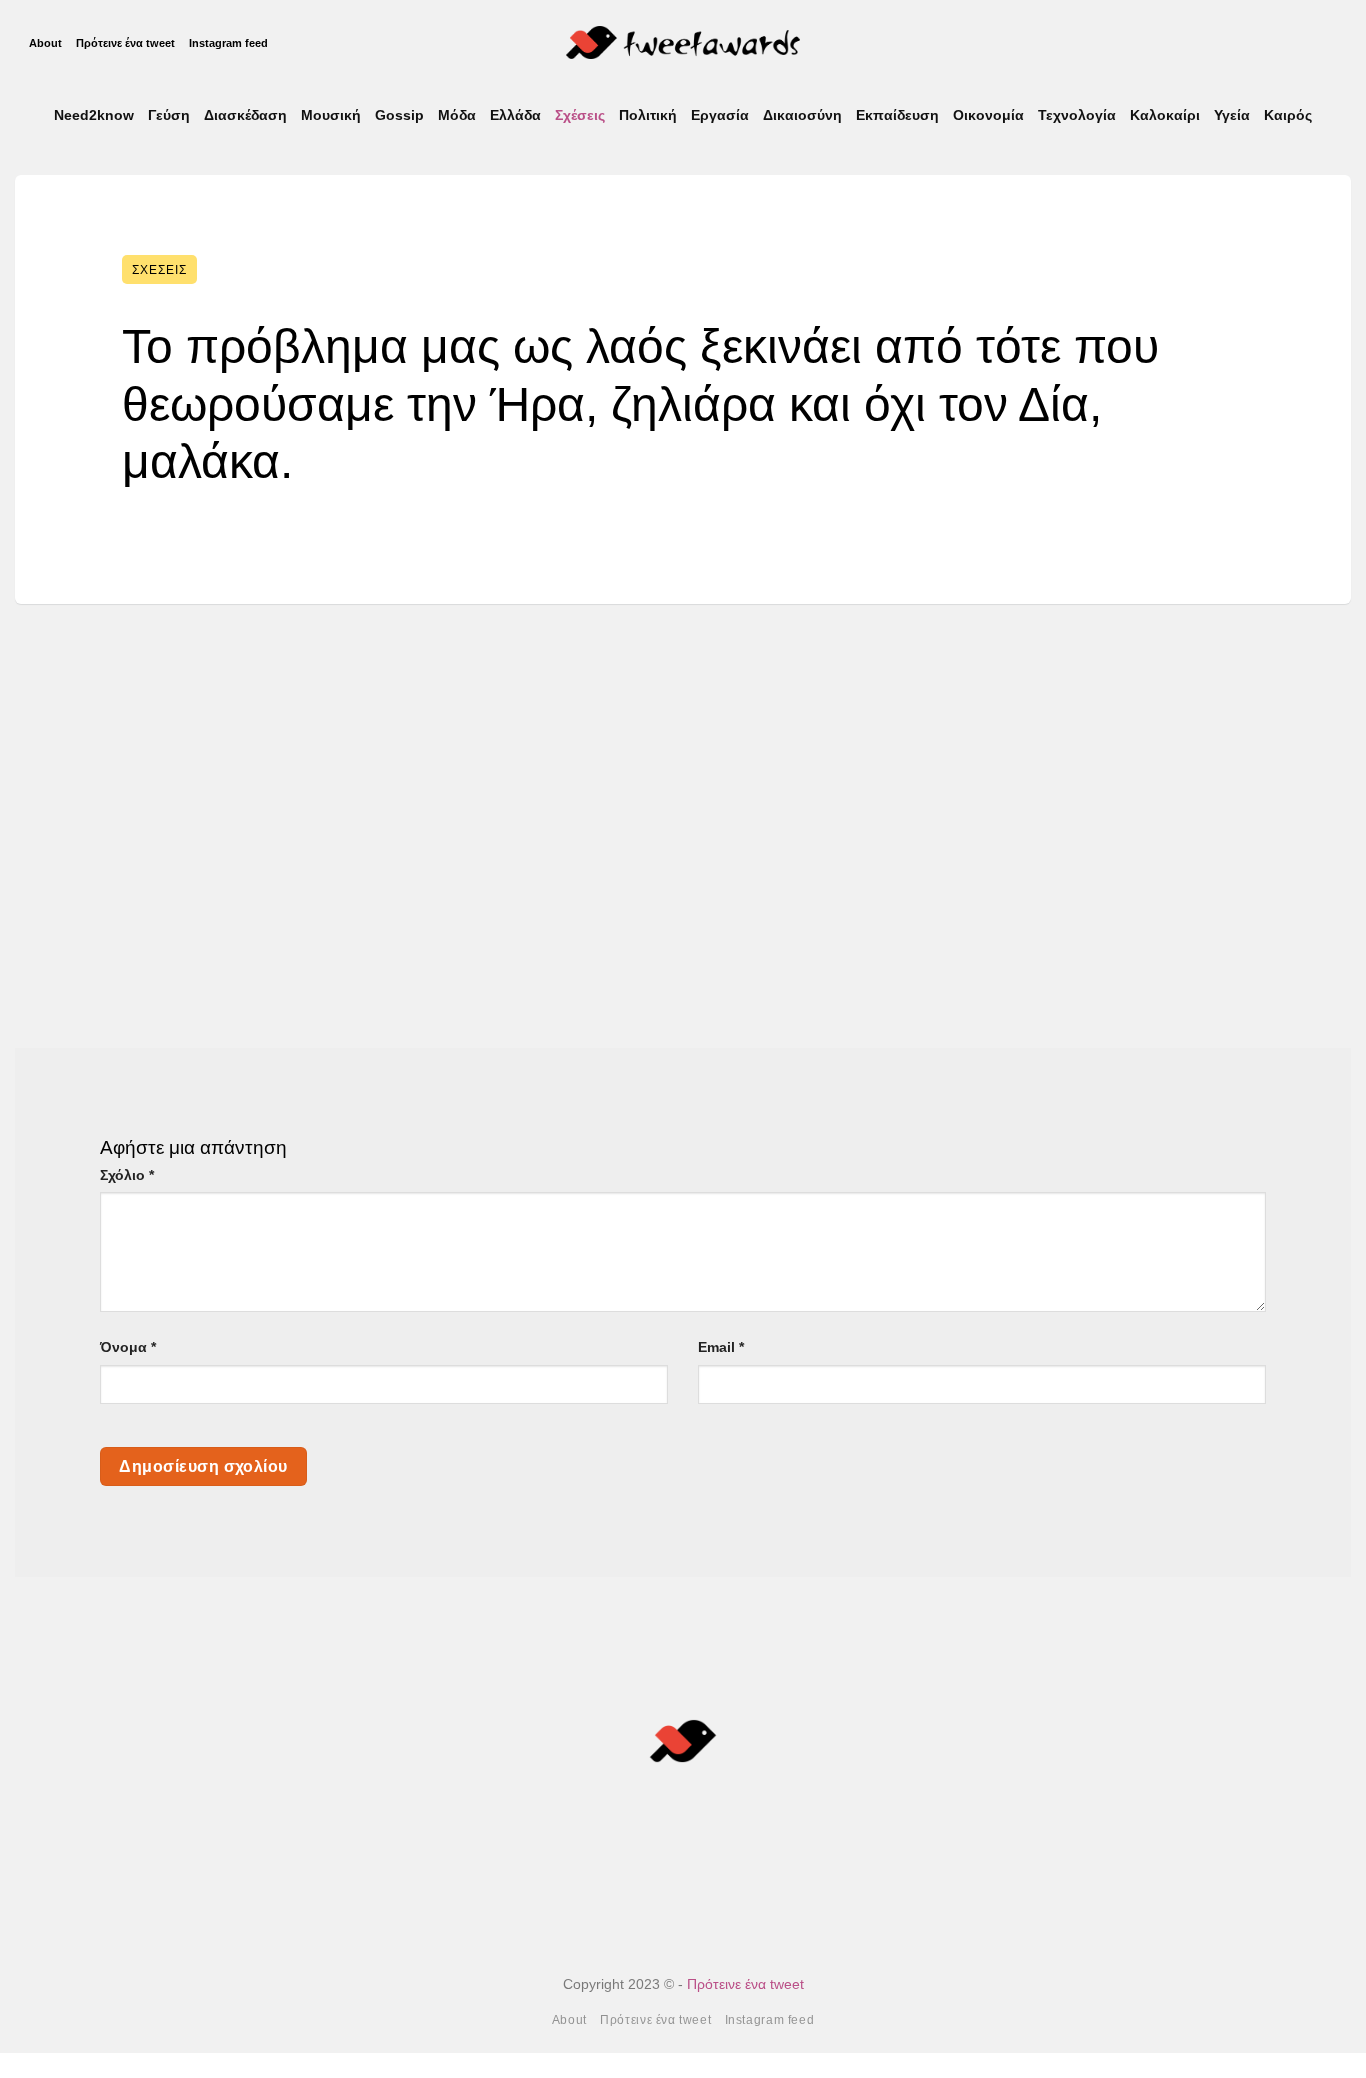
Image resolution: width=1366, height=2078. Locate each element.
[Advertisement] (683, 811)
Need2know (94, 115)
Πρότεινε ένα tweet (125, 43)
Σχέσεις (580, 115)
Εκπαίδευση (897, 115)
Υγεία (1232, 115)
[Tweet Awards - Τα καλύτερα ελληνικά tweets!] (683, 42)
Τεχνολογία (1077, 115)
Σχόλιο (127, 1175)
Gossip (399, 115)
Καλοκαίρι (1165, 115)
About (45, 43)
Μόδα (457, 115)
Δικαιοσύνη (802, 115)
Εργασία (720, 115)
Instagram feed (228, 43)
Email (721, 1347)
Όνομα (128, 1347)
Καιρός (1288, 115)
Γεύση (169, 115)
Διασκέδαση (245, 115)
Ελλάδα (515, 115)
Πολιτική (648, 115)
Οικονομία (988, 115)
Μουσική (331, 115)
